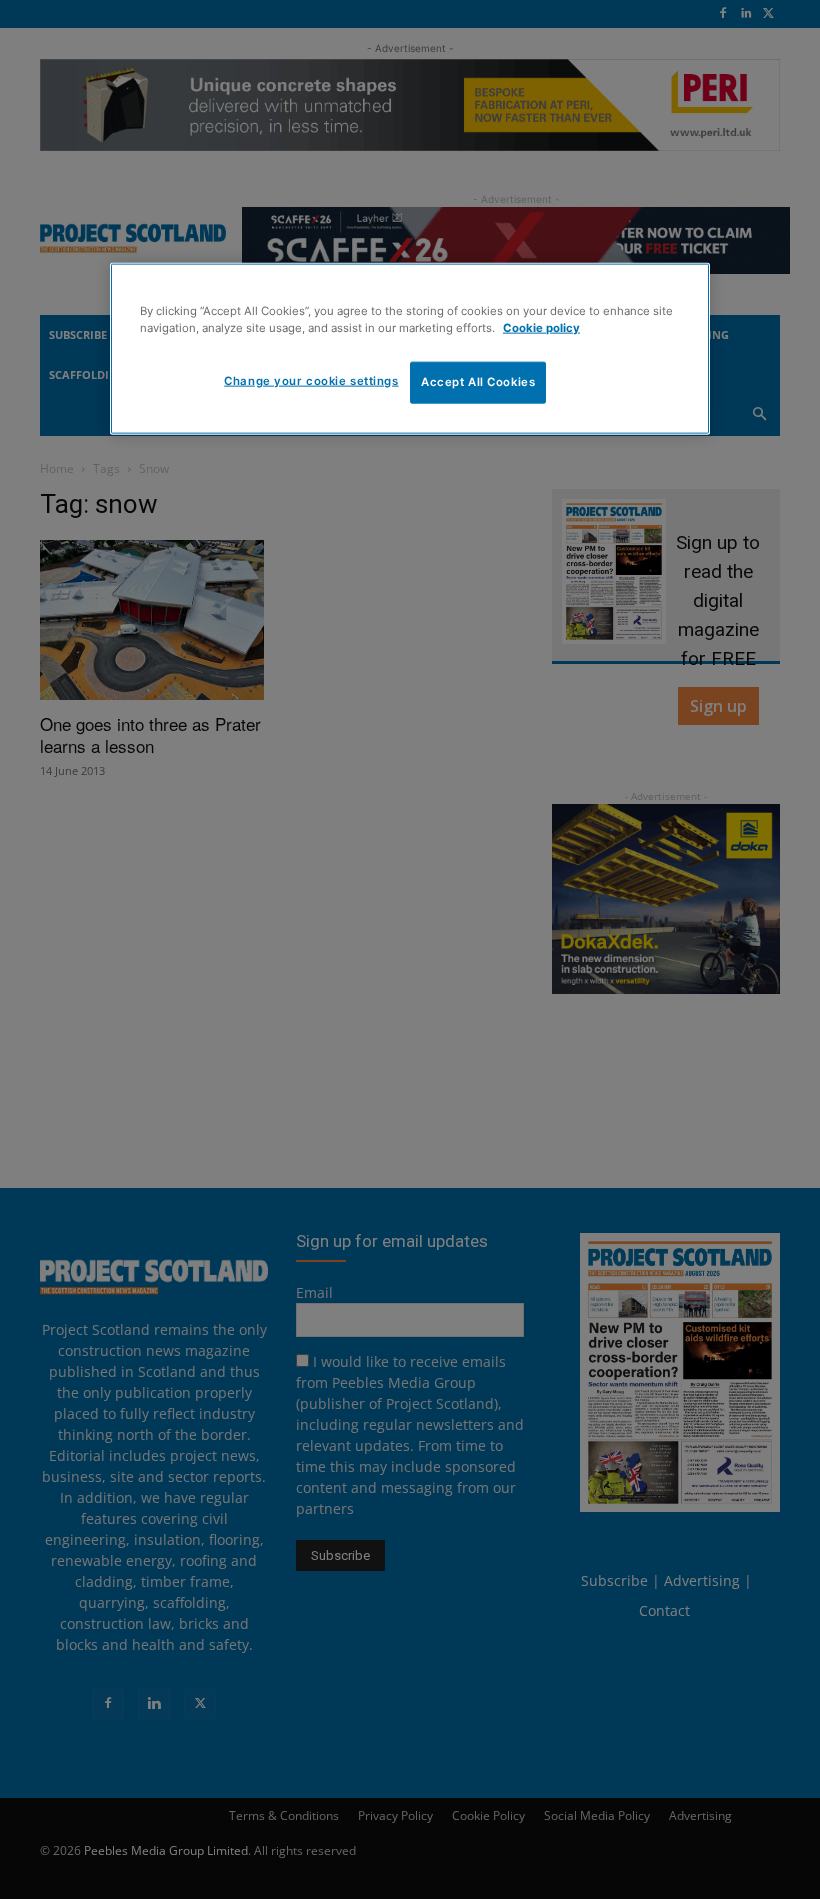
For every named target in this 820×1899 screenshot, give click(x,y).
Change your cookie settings (311, 381)
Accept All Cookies (478, 382)
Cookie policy (541, 328)
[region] (410, 348)
